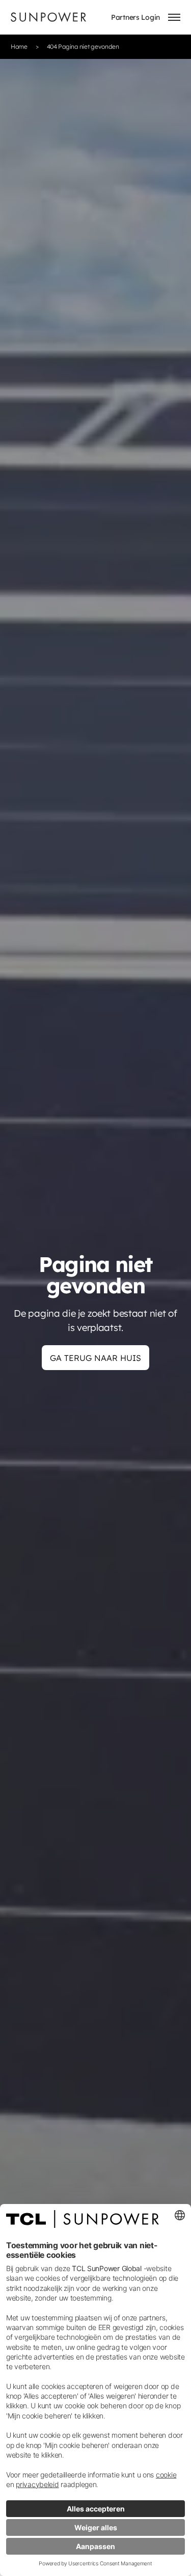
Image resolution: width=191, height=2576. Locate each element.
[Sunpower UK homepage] (48, 17)
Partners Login (135, 17)
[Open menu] (174, 17)
